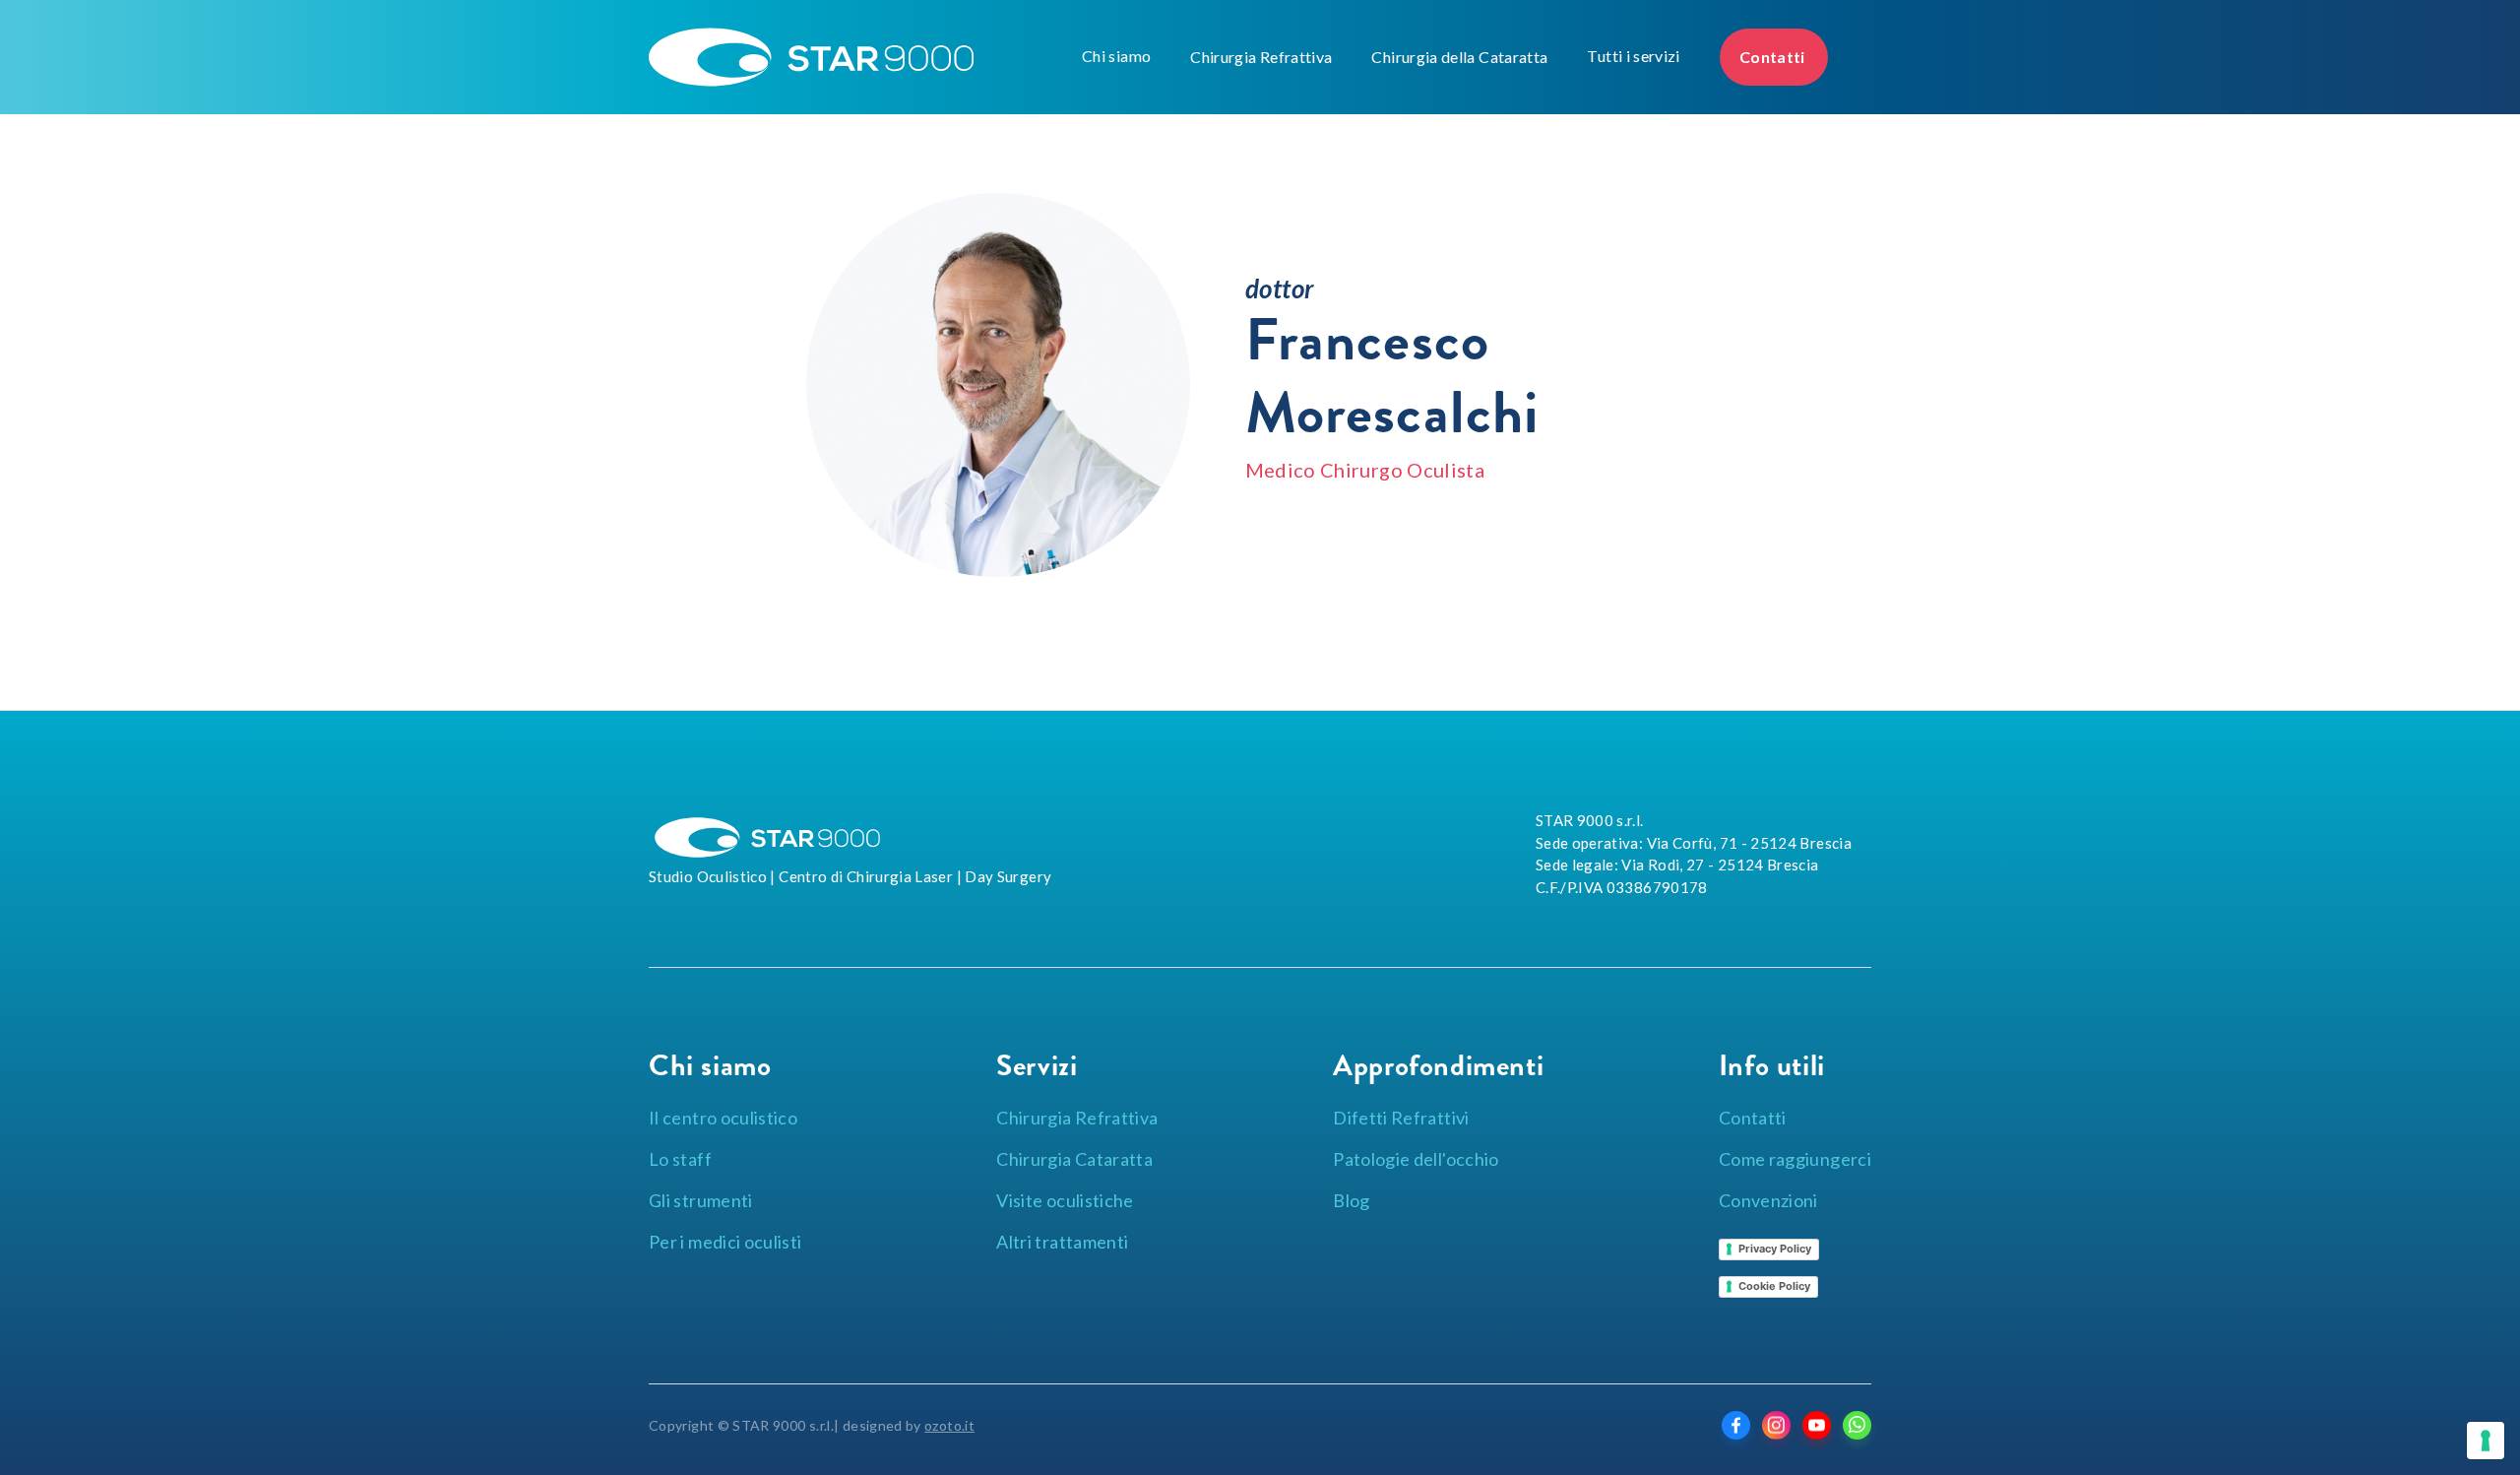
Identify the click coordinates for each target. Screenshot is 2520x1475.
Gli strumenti (701, 1200)
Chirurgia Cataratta (1074, 1159)
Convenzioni (1768, 1200)
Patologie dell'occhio (1416, 1159)
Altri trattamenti (1062, 1242)
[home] (860, 57)
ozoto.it (949, 1425)
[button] (1116, 56)
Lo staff (680, 1159)
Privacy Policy (1775, 1249)
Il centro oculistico (723, 1118)
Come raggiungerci (1795, 1159)
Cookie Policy (1774, 1286)
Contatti (1774, 57)
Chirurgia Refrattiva (1261, 57)
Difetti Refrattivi (1401, 1118)
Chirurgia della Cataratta (1459, 57)
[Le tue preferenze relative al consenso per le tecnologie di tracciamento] (2486, 1441)
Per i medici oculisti (725, 1242)
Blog (1351, 1200)
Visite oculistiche (1065, 1200)
